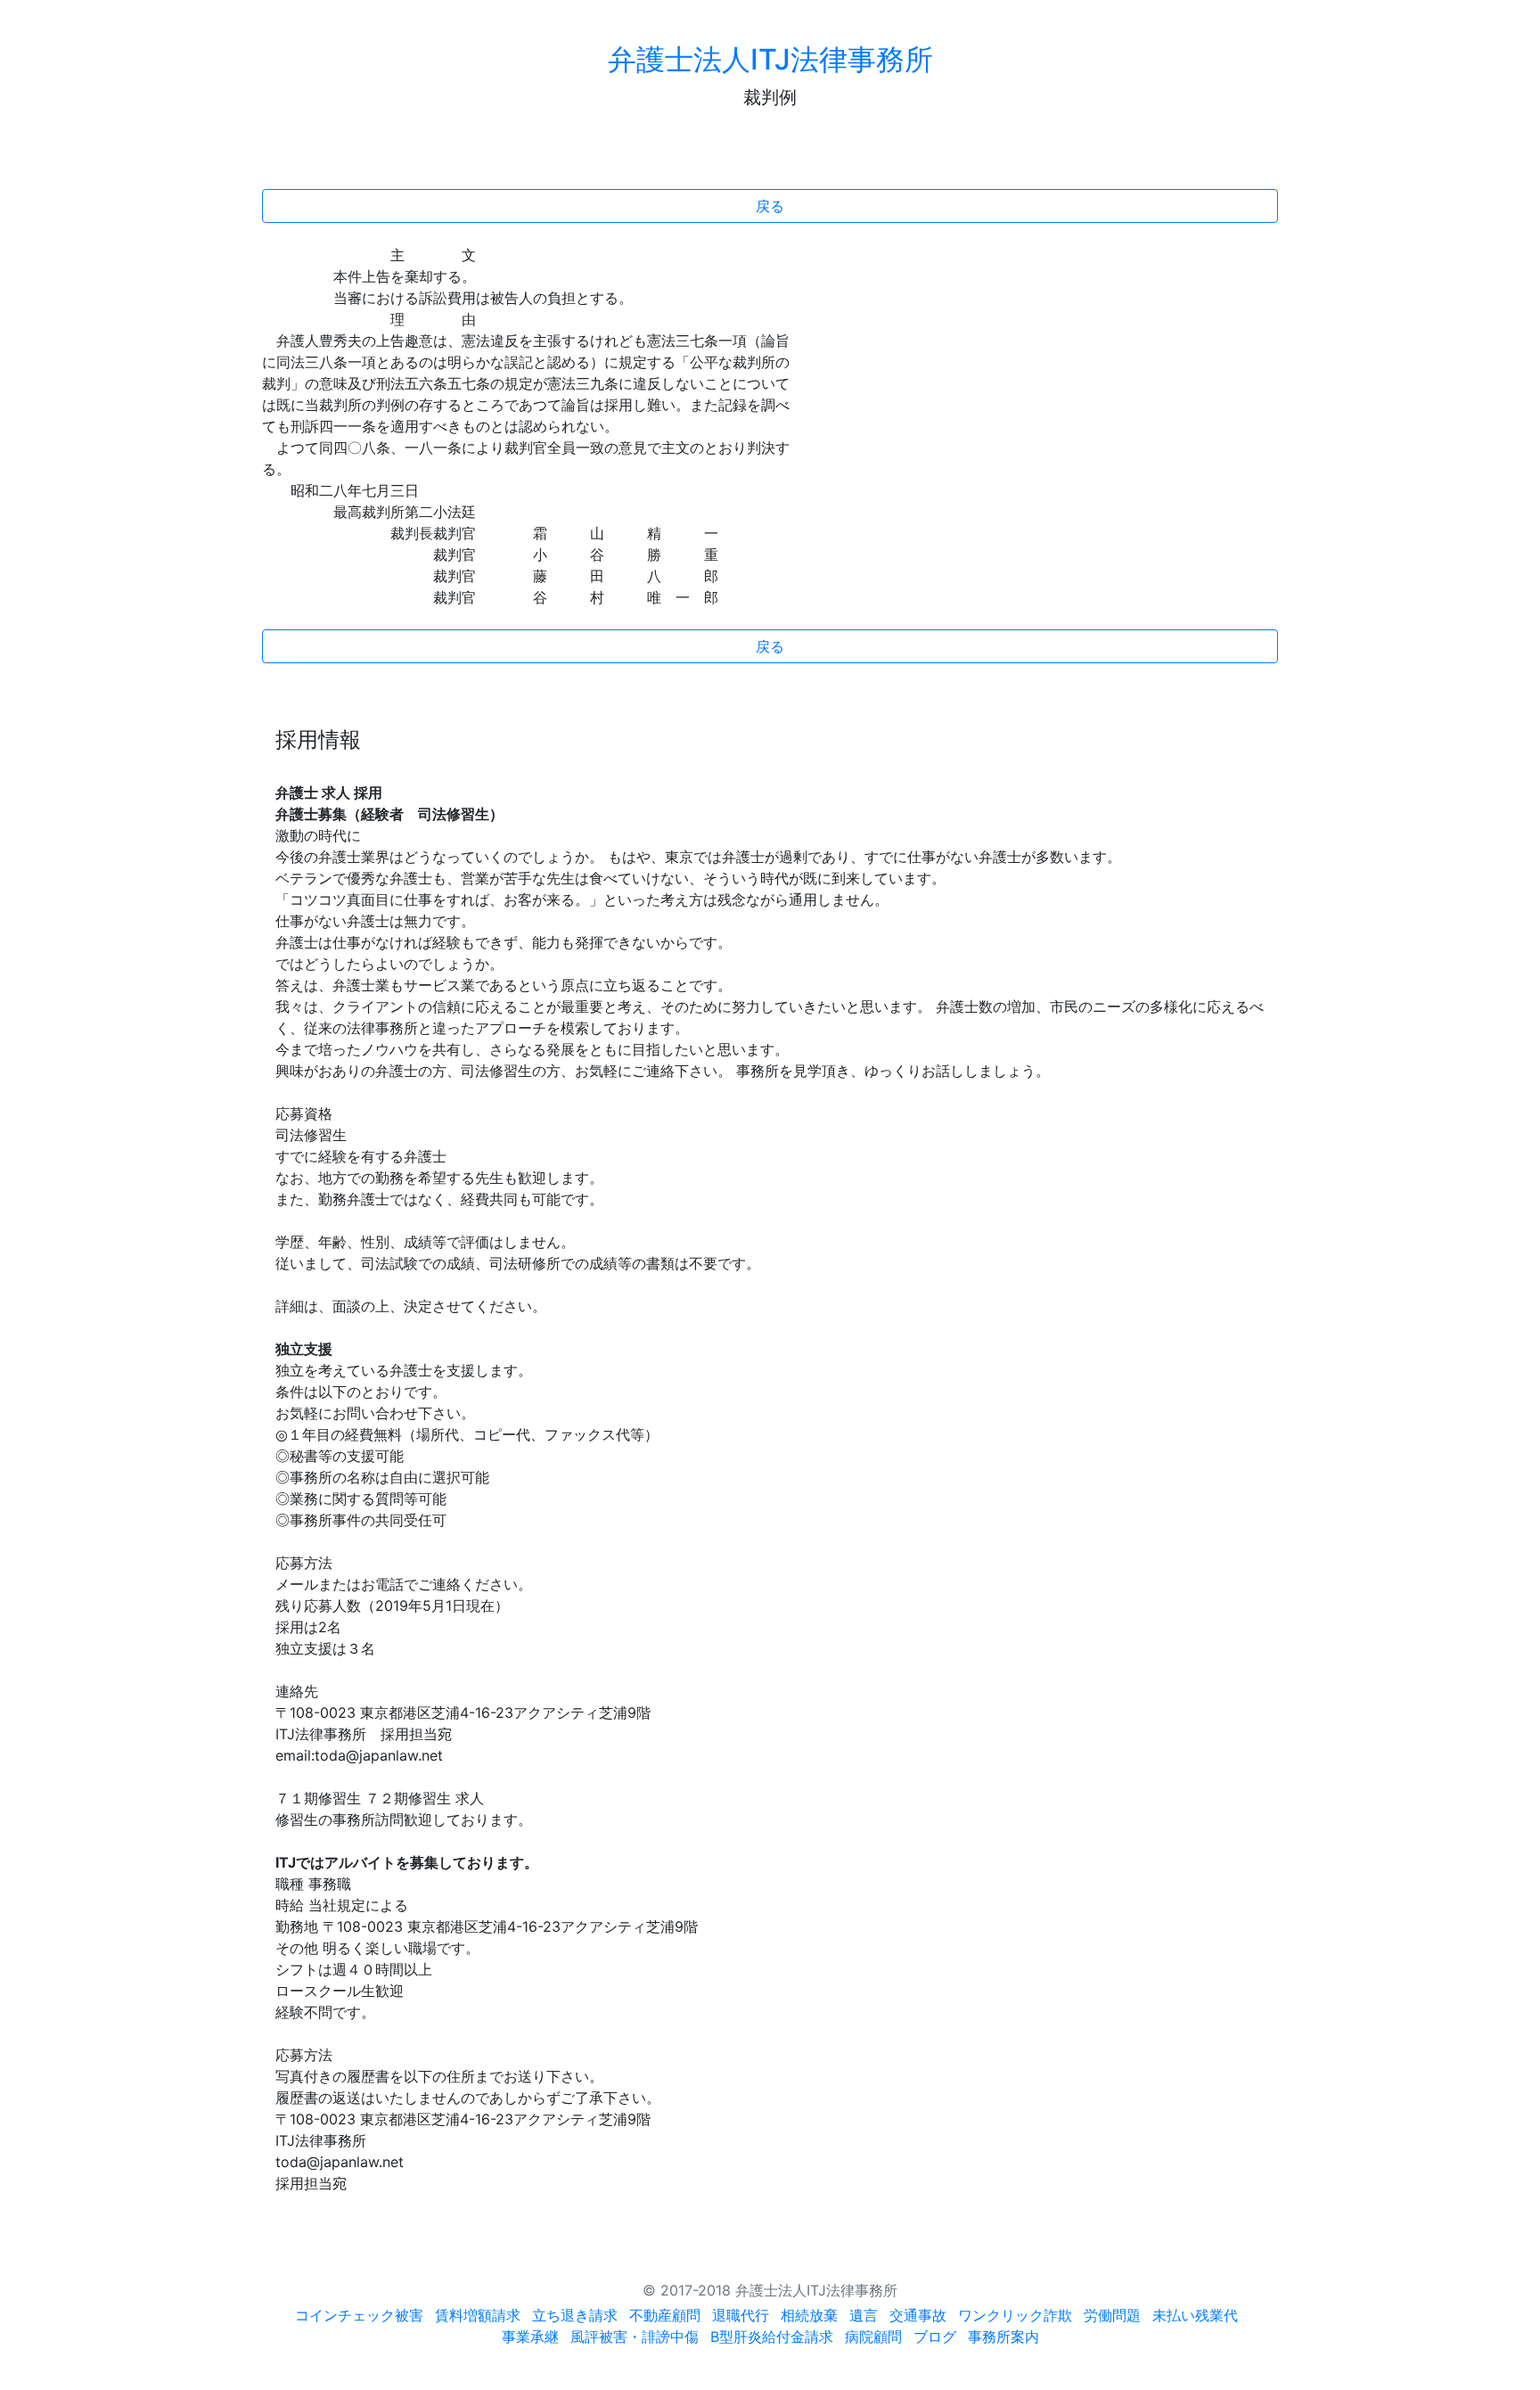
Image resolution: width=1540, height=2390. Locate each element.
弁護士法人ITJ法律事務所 (770, 59)
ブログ (935, 2337)
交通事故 (918, 2315)
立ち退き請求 (575, 2315)
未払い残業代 (1195, 2315)
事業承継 (530, 2337)
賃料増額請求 (478, 2315)
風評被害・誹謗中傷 (635, 2337)
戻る (770, 206)
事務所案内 (1003, 2337)
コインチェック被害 (359, 2315)
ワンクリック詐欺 (1015, 2315)
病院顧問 (873, 2337)
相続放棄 (809, 2315)
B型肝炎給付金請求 (772, 2337)
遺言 (864, 2315)
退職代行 (741, 2315)
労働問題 (1112, 2315)
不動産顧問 (665, 2315)
